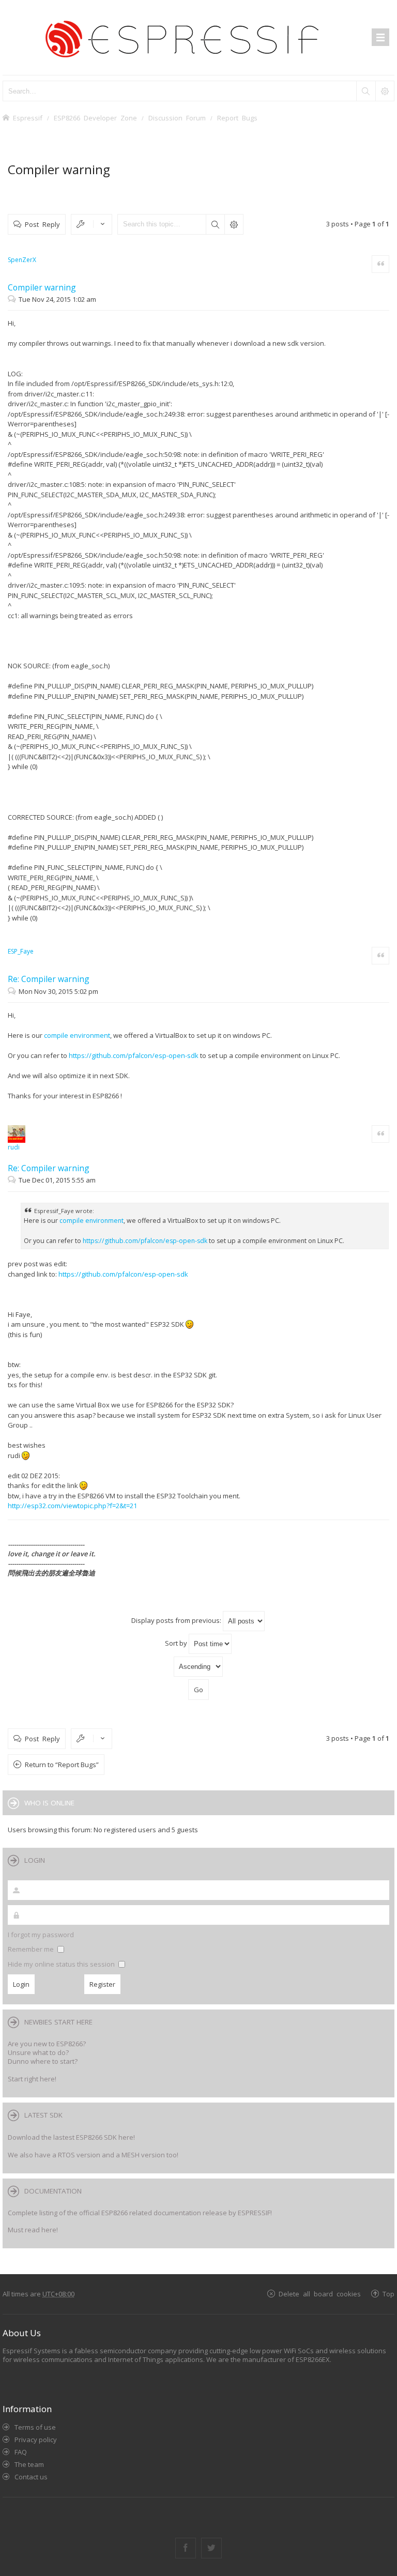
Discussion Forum (177, 118)
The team (29, 2464)
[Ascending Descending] (198, 1667)
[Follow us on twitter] (211, 2548)
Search (215, 224)
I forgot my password (41, 1935)
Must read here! (33, 2230)
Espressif (28, 118)
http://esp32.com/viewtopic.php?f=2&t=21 (72, 1506)
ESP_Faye (21, 951)
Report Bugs (237, 118)
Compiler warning (59, 169)
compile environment (77, 1035)
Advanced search (234, 224)
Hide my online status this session (62, 1964)
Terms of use (35, 2427)
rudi (14, 1147)
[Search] (365, 91)
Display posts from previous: (177, 1620)
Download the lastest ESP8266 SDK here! (71, 2137)
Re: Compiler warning (49, 979)
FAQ (21, 2452)
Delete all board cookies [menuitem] (320, 2294)
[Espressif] (198, 37)
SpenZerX (22, 260)
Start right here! (32, 2079)
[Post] (13, 299)
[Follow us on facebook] (186, 2548)
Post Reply (42, 224)
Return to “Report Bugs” (62, 1765)
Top (388, 2294)
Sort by (177, 1643)
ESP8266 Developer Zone (95, 118)
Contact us (31, 2477)
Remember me (32, 1949)
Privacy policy (36, 2440)
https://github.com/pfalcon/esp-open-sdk (134, 1055)
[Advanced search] (385, 91)
